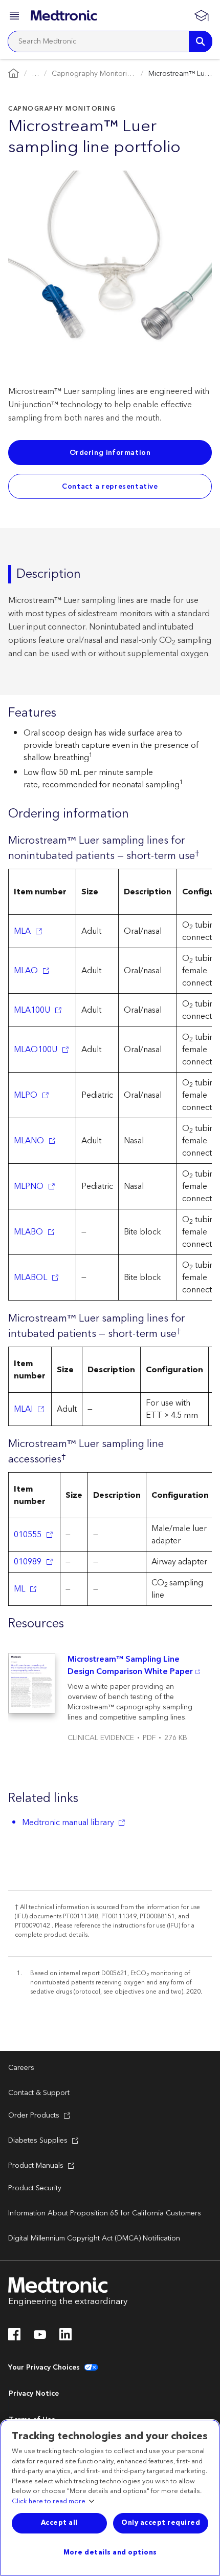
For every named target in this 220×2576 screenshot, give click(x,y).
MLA (22, 931)
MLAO (26, 971)
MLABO (28, 1232)
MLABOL (30, 1277)
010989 (28, 1562)
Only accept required (161, 2523)
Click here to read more (49, 2502)
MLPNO (29, 1186)
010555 (28, 1535)
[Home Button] (14, 74)
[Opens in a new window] (14, 2337)
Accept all (59, 2523)
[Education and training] (201, 15)
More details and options (110, 2552)
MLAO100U (36, 1050)
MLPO (26, 1095)
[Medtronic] (64, 15)
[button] (15, 17)
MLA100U (32, 1010)
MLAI (23, 1409)
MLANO (29, 1141)
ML (19, 1589)
